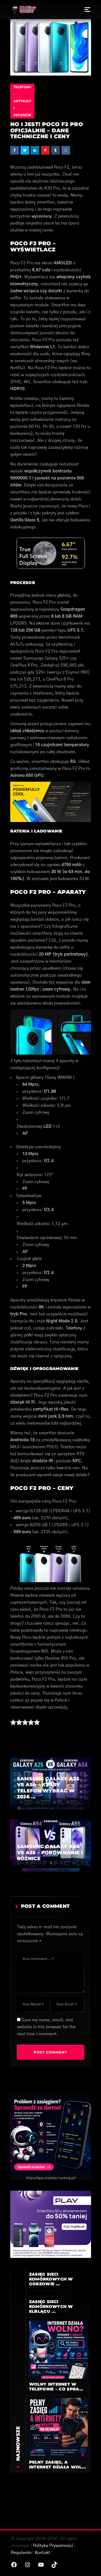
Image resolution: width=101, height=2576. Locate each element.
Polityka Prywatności (53, 2546)
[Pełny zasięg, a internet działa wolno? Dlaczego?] (58, 2427)
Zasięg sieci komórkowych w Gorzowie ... (51, 2279)
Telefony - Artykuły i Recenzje (22, 101)
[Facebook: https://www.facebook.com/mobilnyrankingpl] (14, 2565)
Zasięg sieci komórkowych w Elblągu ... (51, 2306)
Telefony (74, 1328)
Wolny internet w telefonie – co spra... (56, 2387)
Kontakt (42, 2553)
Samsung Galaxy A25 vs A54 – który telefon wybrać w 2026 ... (48, 1788)
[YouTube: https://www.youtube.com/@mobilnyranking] (41, 2565)
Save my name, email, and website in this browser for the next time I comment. (46, 2027)
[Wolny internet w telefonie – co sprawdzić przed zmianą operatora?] (58, 2349)
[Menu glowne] (87, 9)
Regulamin (21, 2553)
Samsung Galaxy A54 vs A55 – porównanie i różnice (50, 1853)
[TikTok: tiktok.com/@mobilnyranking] (54, 2565)
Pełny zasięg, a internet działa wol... (58, 2465)
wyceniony (42, 216)
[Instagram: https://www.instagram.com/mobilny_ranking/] (27, 2565)
